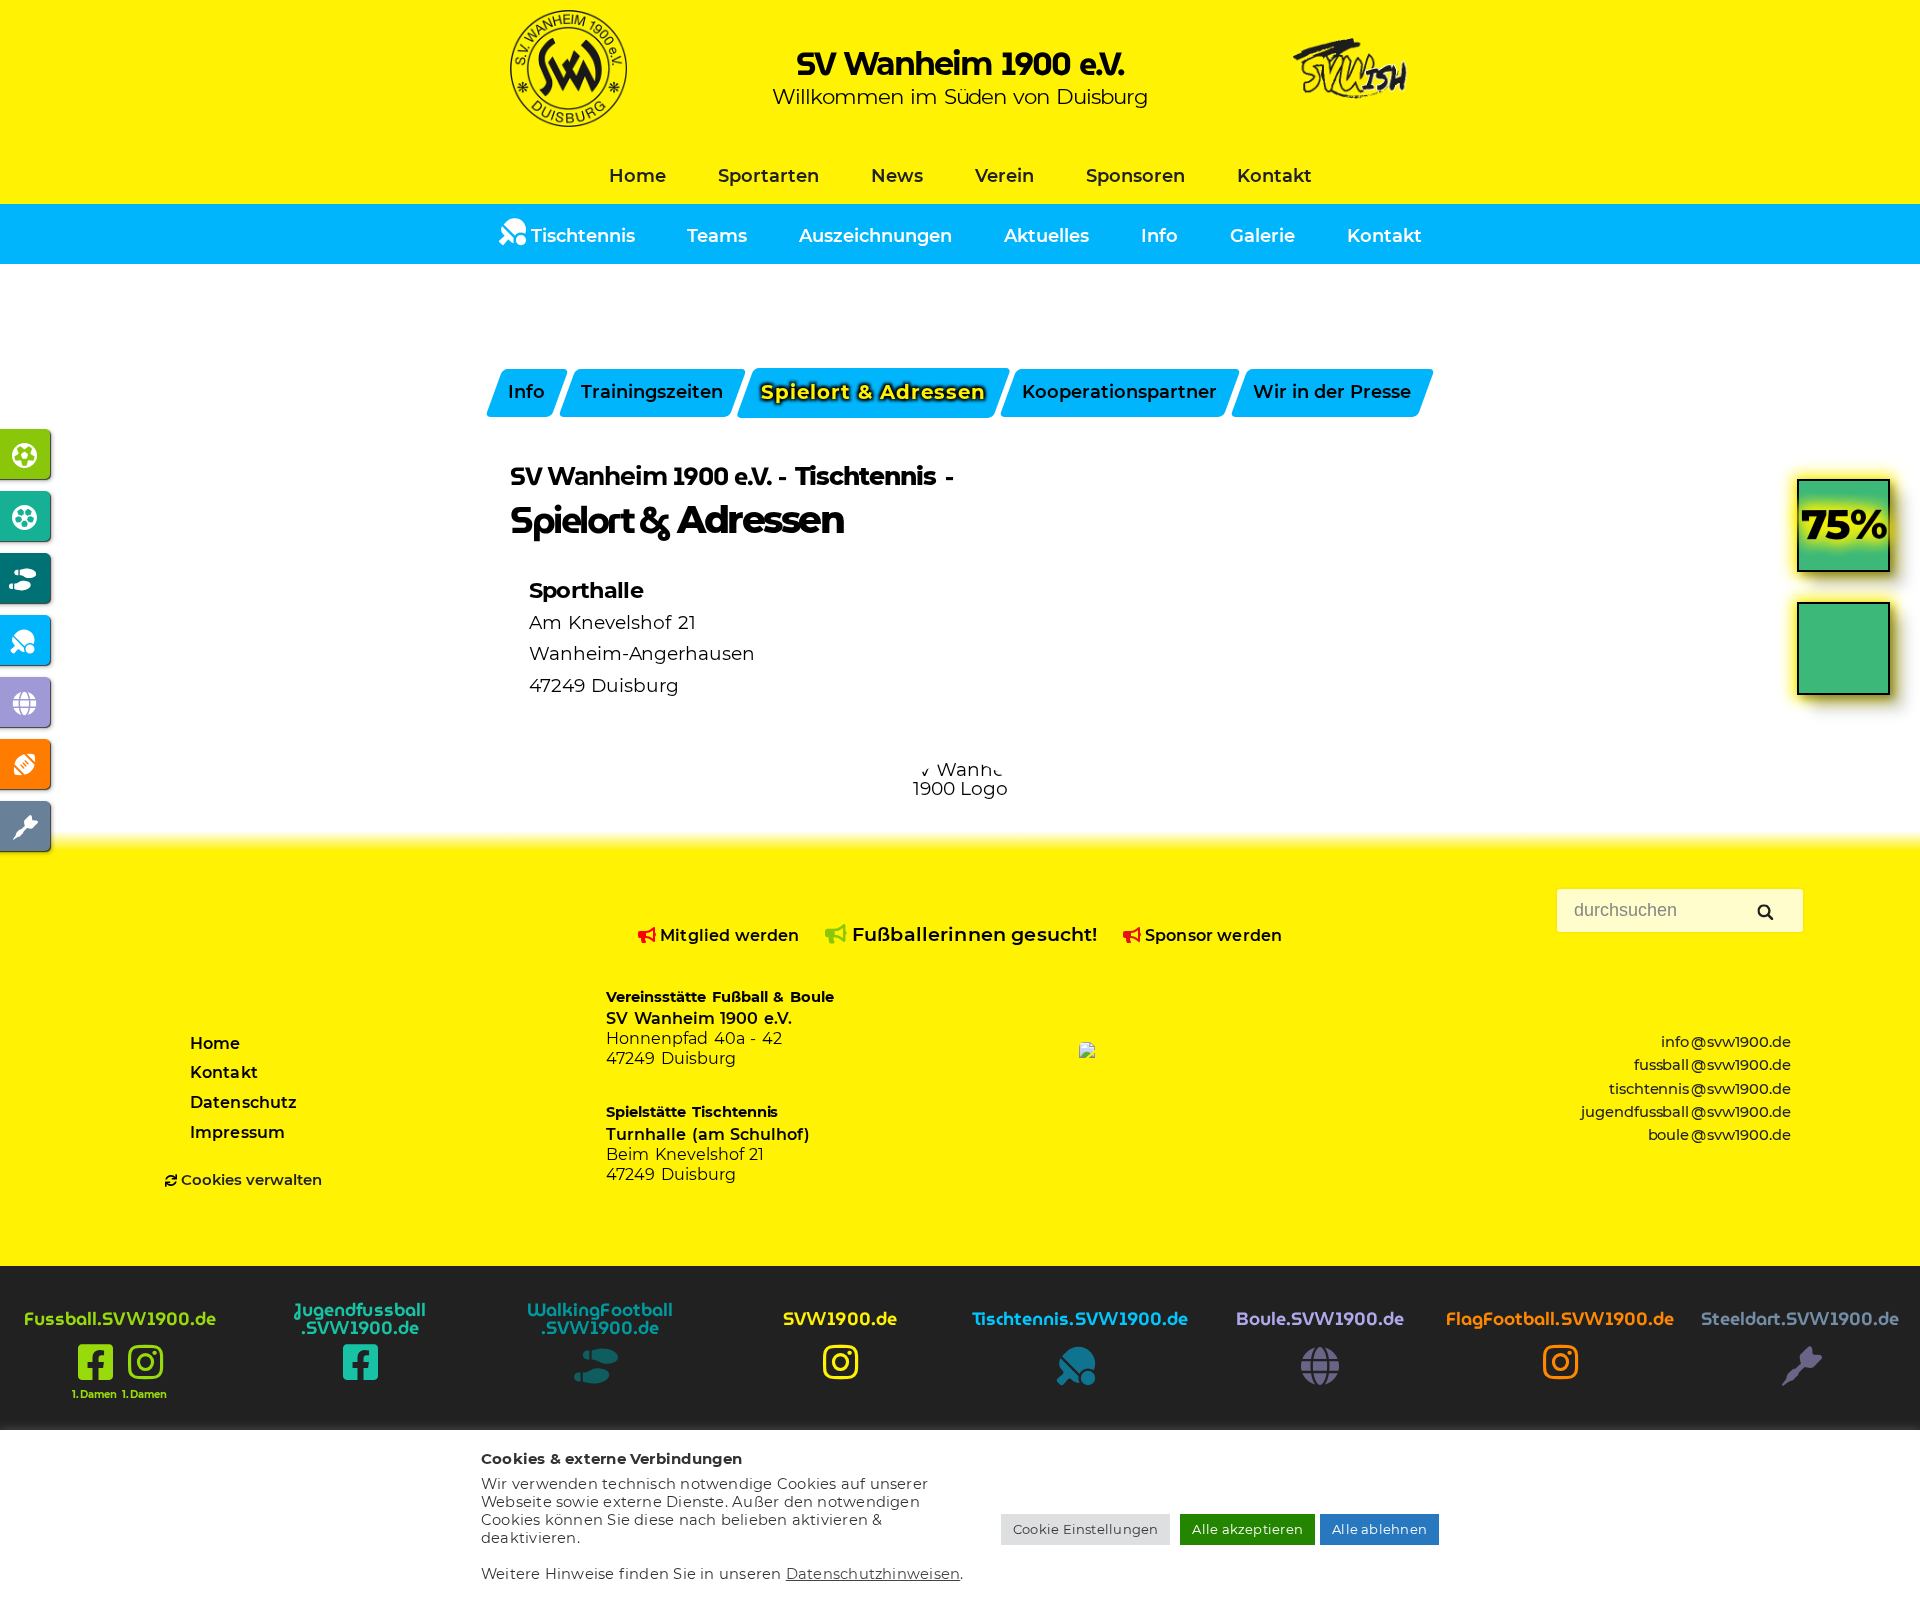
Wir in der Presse (1333, 392)
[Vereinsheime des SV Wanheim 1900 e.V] (1351, 120)
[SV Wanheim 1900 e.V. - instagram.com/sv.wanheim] (840, 1384)
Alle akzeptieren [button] (1247, 1529)
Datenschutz (244, 1102)
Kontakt (1274, 176)
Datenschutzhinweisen (873, 1574)
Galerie (1262, 236)
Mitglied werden (728, 935)
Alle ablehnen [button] (1379, 1529)
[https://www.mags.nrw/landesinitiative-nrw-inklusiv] (1199, 1102)
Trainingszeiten (652, 392)
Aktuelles (1046, 236)
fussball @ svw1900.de (1713, 1065)
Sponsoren (1135, 176)
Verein (1004, 176)
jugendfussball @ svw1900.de (1686, 1112)
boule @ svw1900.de (1720, 1135)
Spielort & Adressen (873, 392)
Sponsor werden (1211, 935)
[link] (1843, 540)
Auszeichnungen (875, 236)
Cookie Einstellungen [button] (1086, 1529)
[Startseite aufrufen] (568, 120)
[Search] (1767, 913)
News (897, 176)
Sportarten (768, 176)
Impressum (237, 1132)
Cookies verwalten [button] (251, 1180)
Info (1159, 236)
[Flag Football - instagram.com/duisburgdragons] (1560, 1384)
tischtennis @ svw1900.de (1700, 1089)
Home (637, 176)
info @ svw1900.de (1726, 1042)
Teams (717, 236)
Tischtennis (580, 236)
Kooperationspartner (1120, 392)
